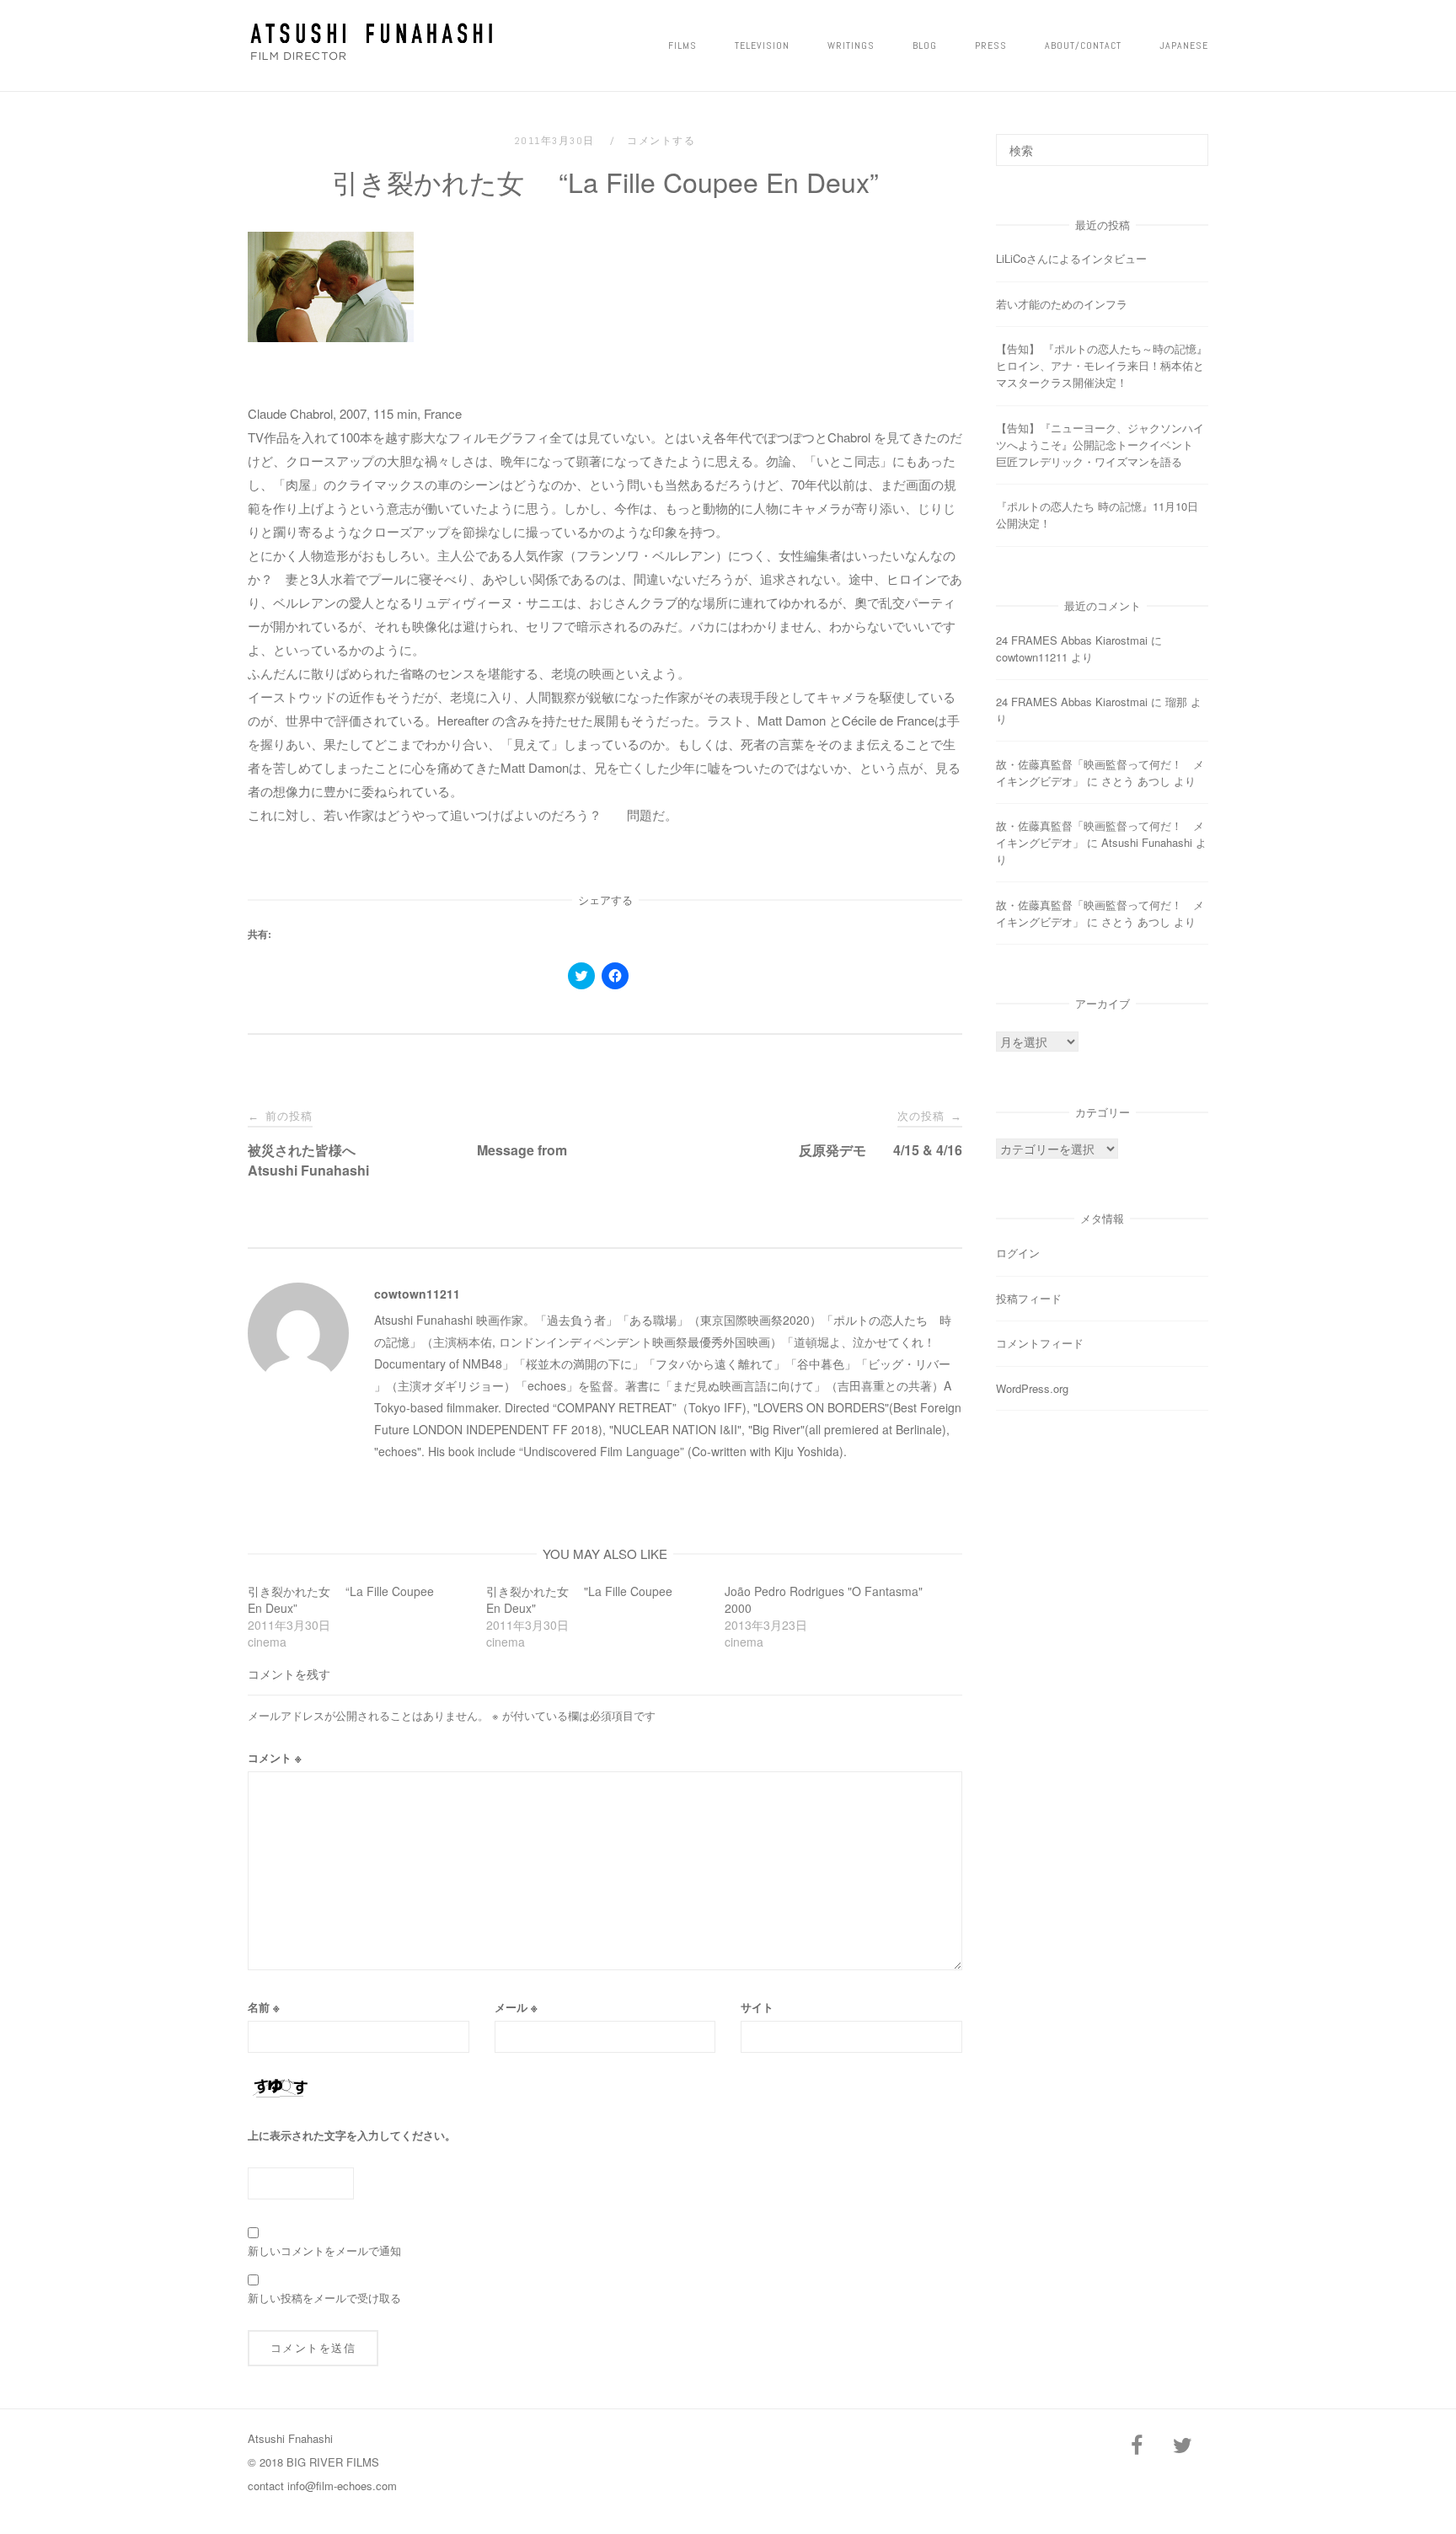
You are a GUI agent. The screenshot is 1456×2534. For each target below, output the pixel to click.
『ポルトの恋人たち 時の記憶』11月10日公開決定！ (1097, 514)
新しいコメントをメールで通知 (324, 2250)
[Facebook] (1137, 2446)
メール (516, 2007)
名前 (264, 2007)
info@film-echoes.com (342, 2486)
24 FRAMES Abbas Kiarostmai (1072, 640)
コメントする (661, 141)
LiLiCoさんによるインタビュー (1071, 258)
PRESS (991, 46)
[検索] (1189, 142)
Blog (925, 46)
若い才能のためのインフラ (1062, 304)
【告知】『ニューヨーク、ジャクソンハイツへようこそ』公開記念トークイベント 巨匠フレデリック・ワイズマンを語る (1100, 445)
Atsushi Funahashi (1147, 842)
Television (762, 46)
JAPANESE (1184, 46)
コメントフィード (1040, 1343)
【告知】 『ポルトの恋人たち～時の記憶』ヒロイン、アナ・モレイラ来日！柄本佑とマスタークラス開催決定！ (1102, 365)
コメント (275, 1757)
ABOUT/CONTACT (1083, 46)
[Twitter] (1182, 2446)
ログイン (1018, 1253)
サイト (757, 2007)
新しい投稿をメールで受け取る (324, 2298)
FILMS (682, 46)
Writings (851, 46)
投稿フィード (1029, 1298)
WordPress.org (1032, 1388)
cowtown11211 (417, 1294)
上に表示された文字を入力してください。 (352, 2135)
